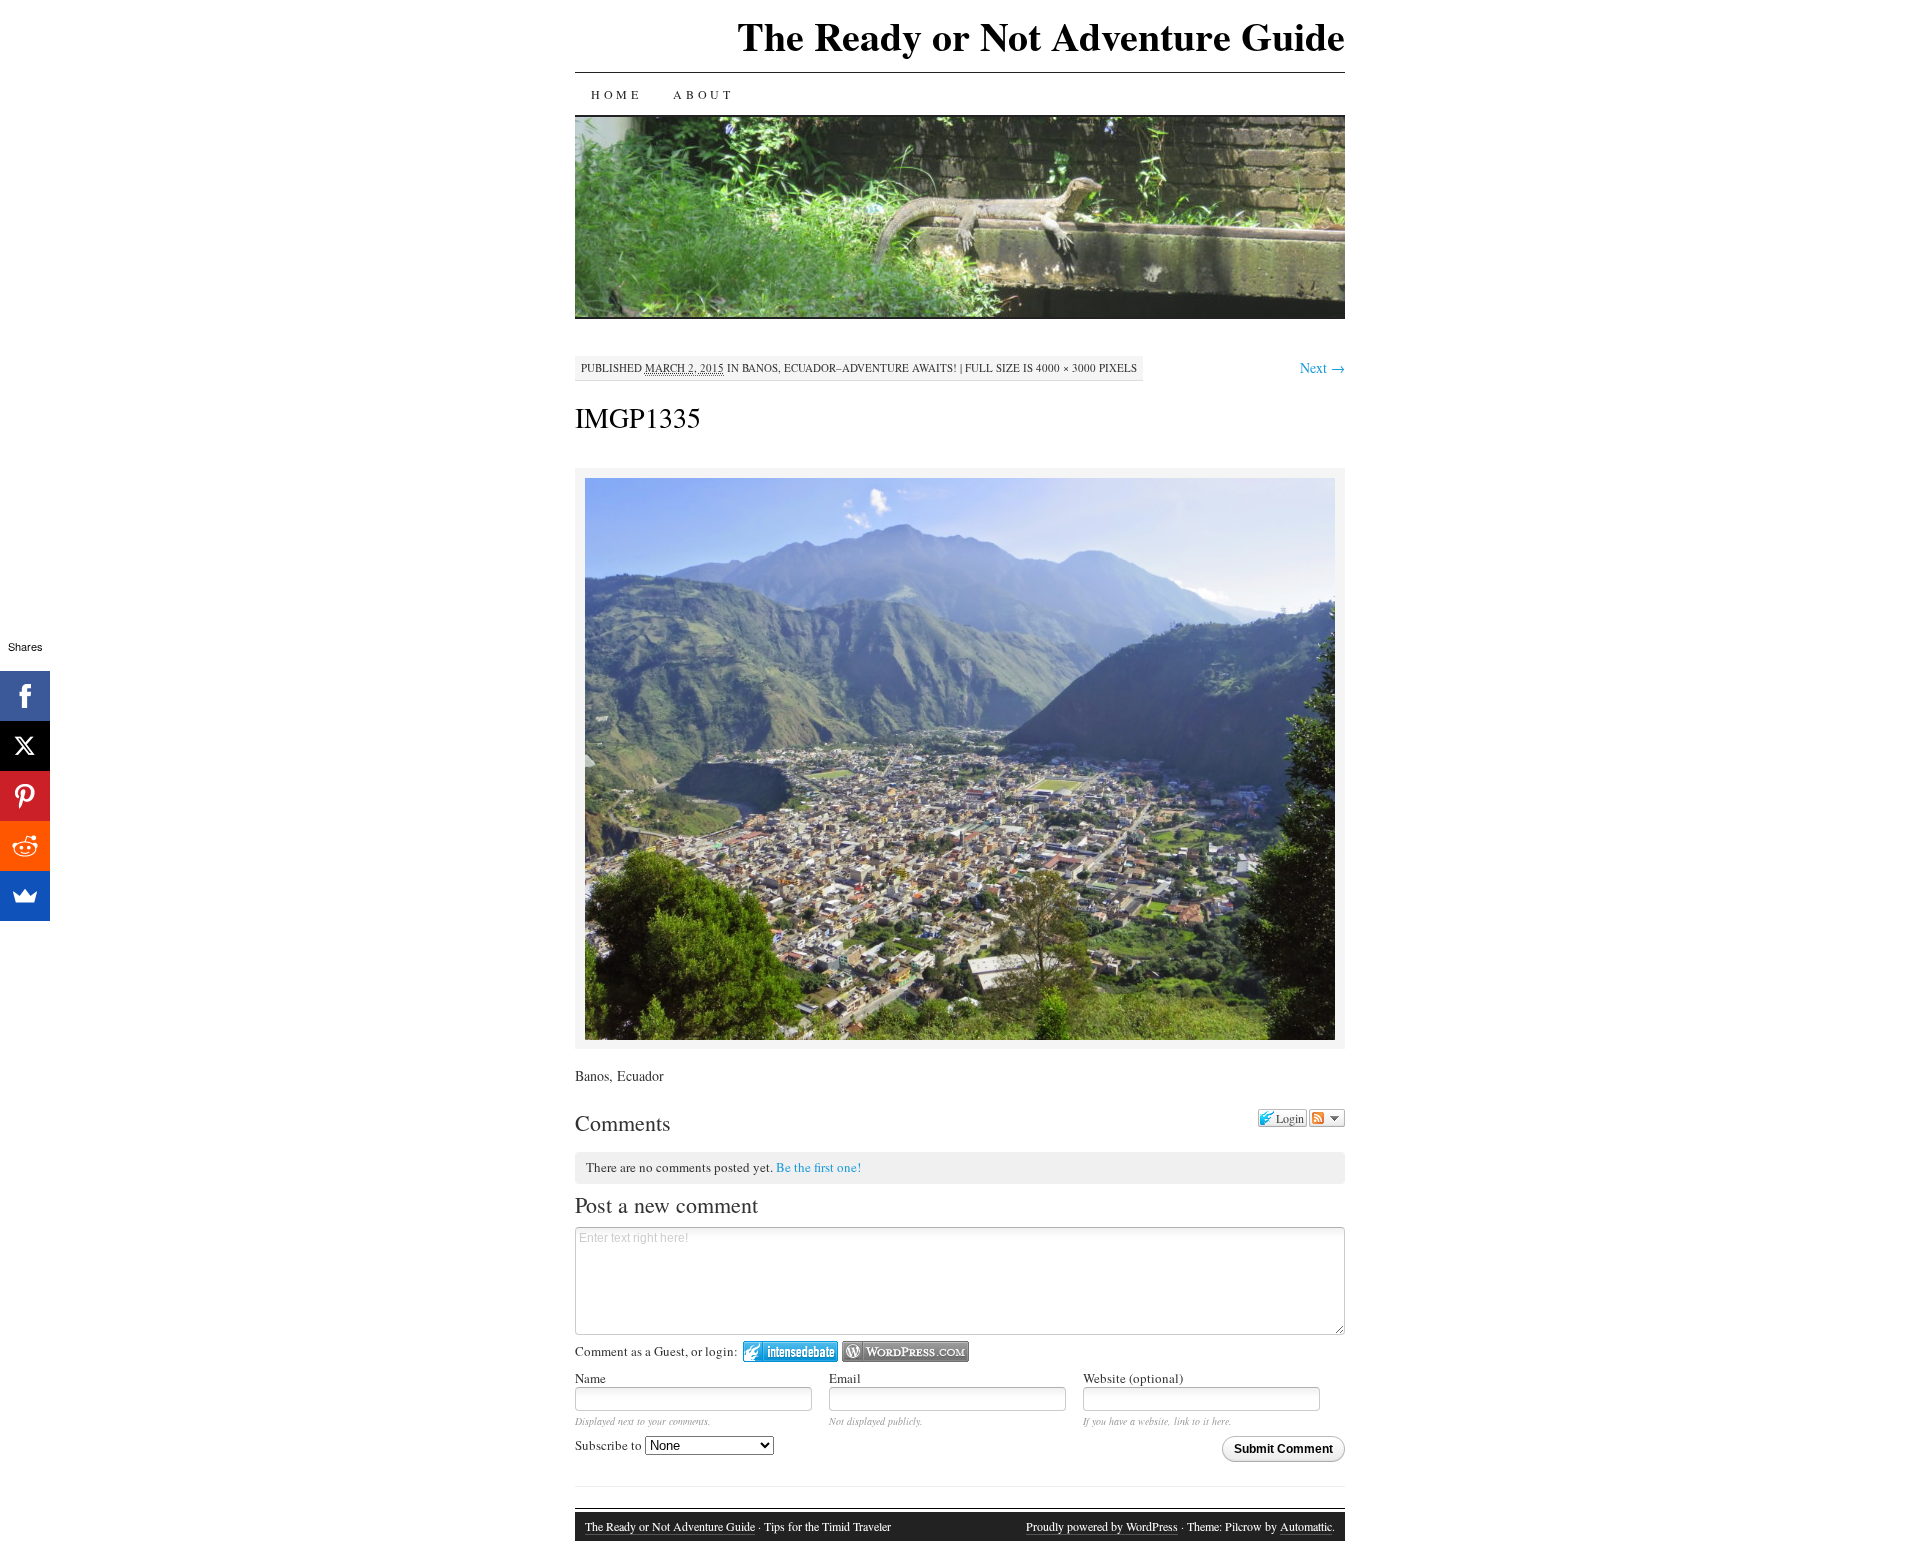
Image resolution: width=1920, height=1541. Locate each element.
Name (590, 1378)
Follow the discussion (1327, 1118)
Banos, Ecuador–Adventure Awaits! (849, 367)
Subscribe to (610, 1445)
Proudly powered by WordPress (1102, 1526)
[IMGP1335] (960, 1036)
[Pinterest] (25, 796)
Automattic (1306, 1526)
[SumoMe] (25, 896)
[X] (25, 746)
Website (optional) (1133, 1378)
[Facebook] (25, 696)
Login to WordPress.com (905, 1351)
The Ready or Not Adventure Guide (1041, 35)
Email (845, 1378)
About (703, 94)
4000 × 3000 (1066, 367)
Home (616, 94)
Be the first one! (818, 1167)
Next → (1322, 367)
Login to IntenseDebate (790, 1351)
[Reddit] (25, 846)
